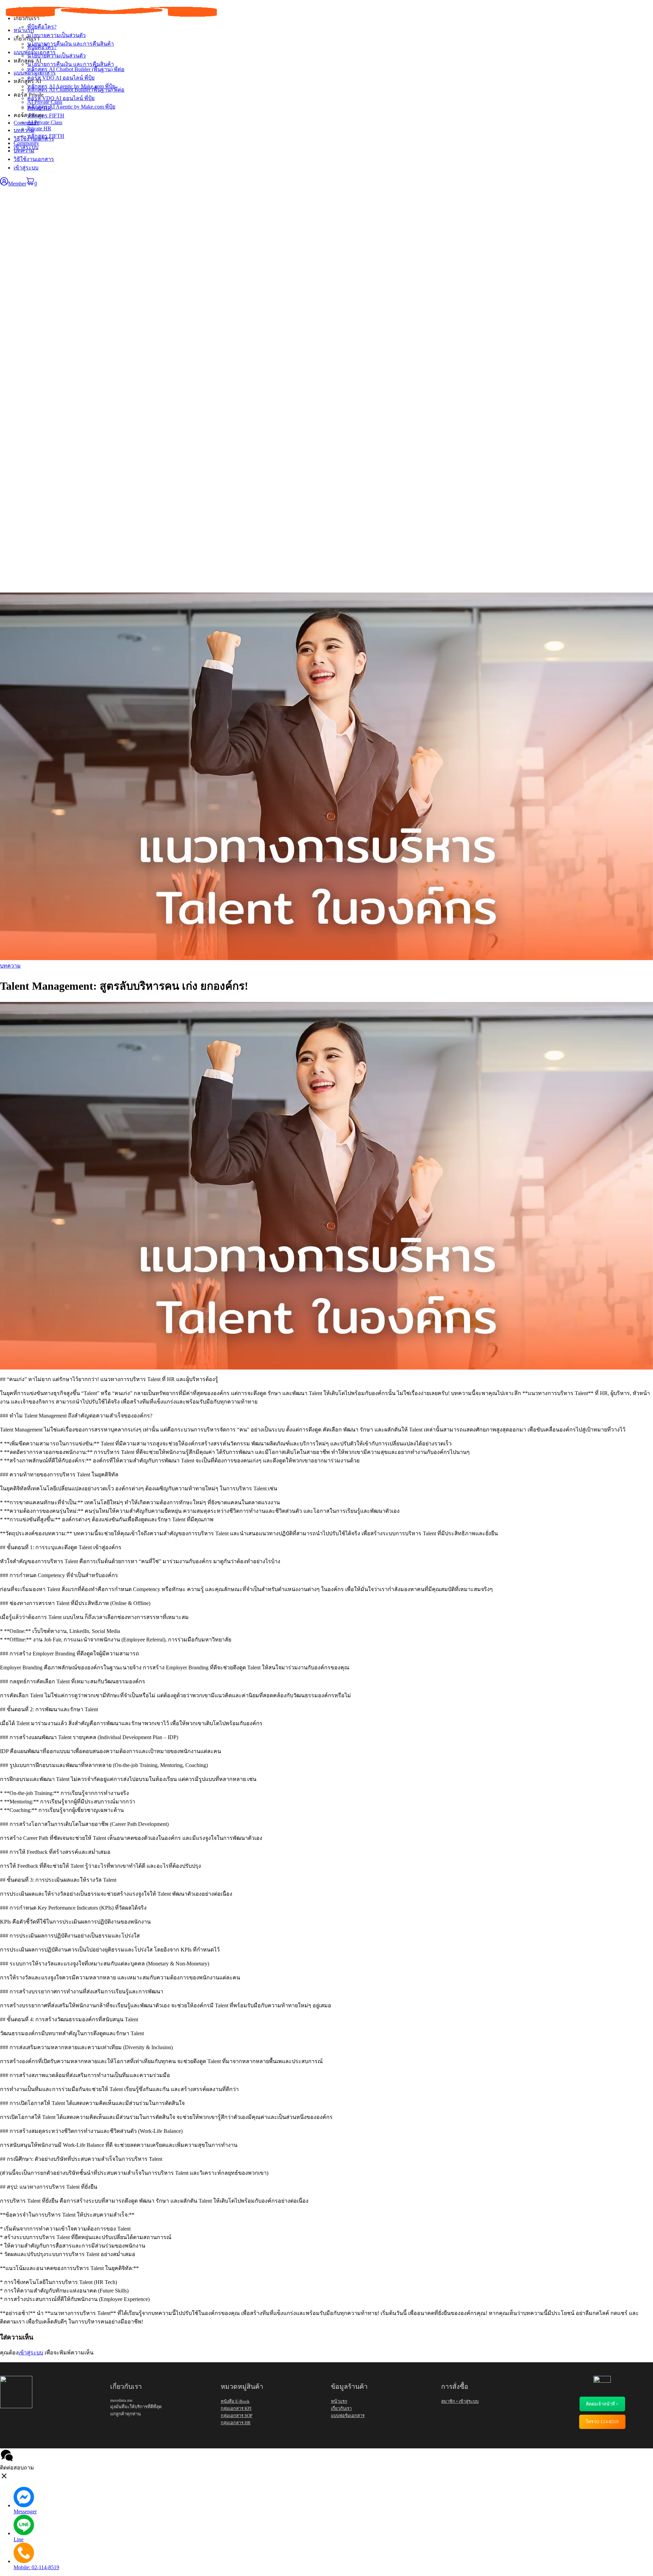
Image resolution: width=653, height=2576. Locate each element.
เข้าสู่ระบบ (26, 168)
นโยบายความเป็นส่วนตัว (56, 56)
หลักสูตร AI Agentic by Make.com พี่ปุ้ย (71, 107)
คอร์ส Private (29, 115)
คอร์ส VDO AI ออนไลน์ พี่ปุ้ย (61, 98)
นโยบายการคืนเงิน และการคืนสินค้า (71, 64)
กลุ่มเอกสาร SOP (237, 2416)
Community (26, 143)
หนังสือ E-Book (235, 2401)
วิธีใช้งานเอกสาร (34, 159)
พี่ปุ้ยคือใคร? (42, 47)
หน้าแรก (24, 30)
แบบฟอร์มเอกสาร (35, 73)
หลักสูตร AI (27, 81)
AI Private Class (45, 122)
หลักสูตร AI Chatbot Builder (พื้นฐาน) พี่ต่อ (76, 90)
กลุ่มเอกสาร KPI (236, 2408)
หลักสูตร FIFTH (46, 136)
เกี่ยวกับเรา (27, 39)
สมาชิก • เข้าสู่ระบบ (460, 2401)
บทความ (24, 151)
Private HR (39, 128)
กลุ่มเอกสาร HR (236, 2423)
